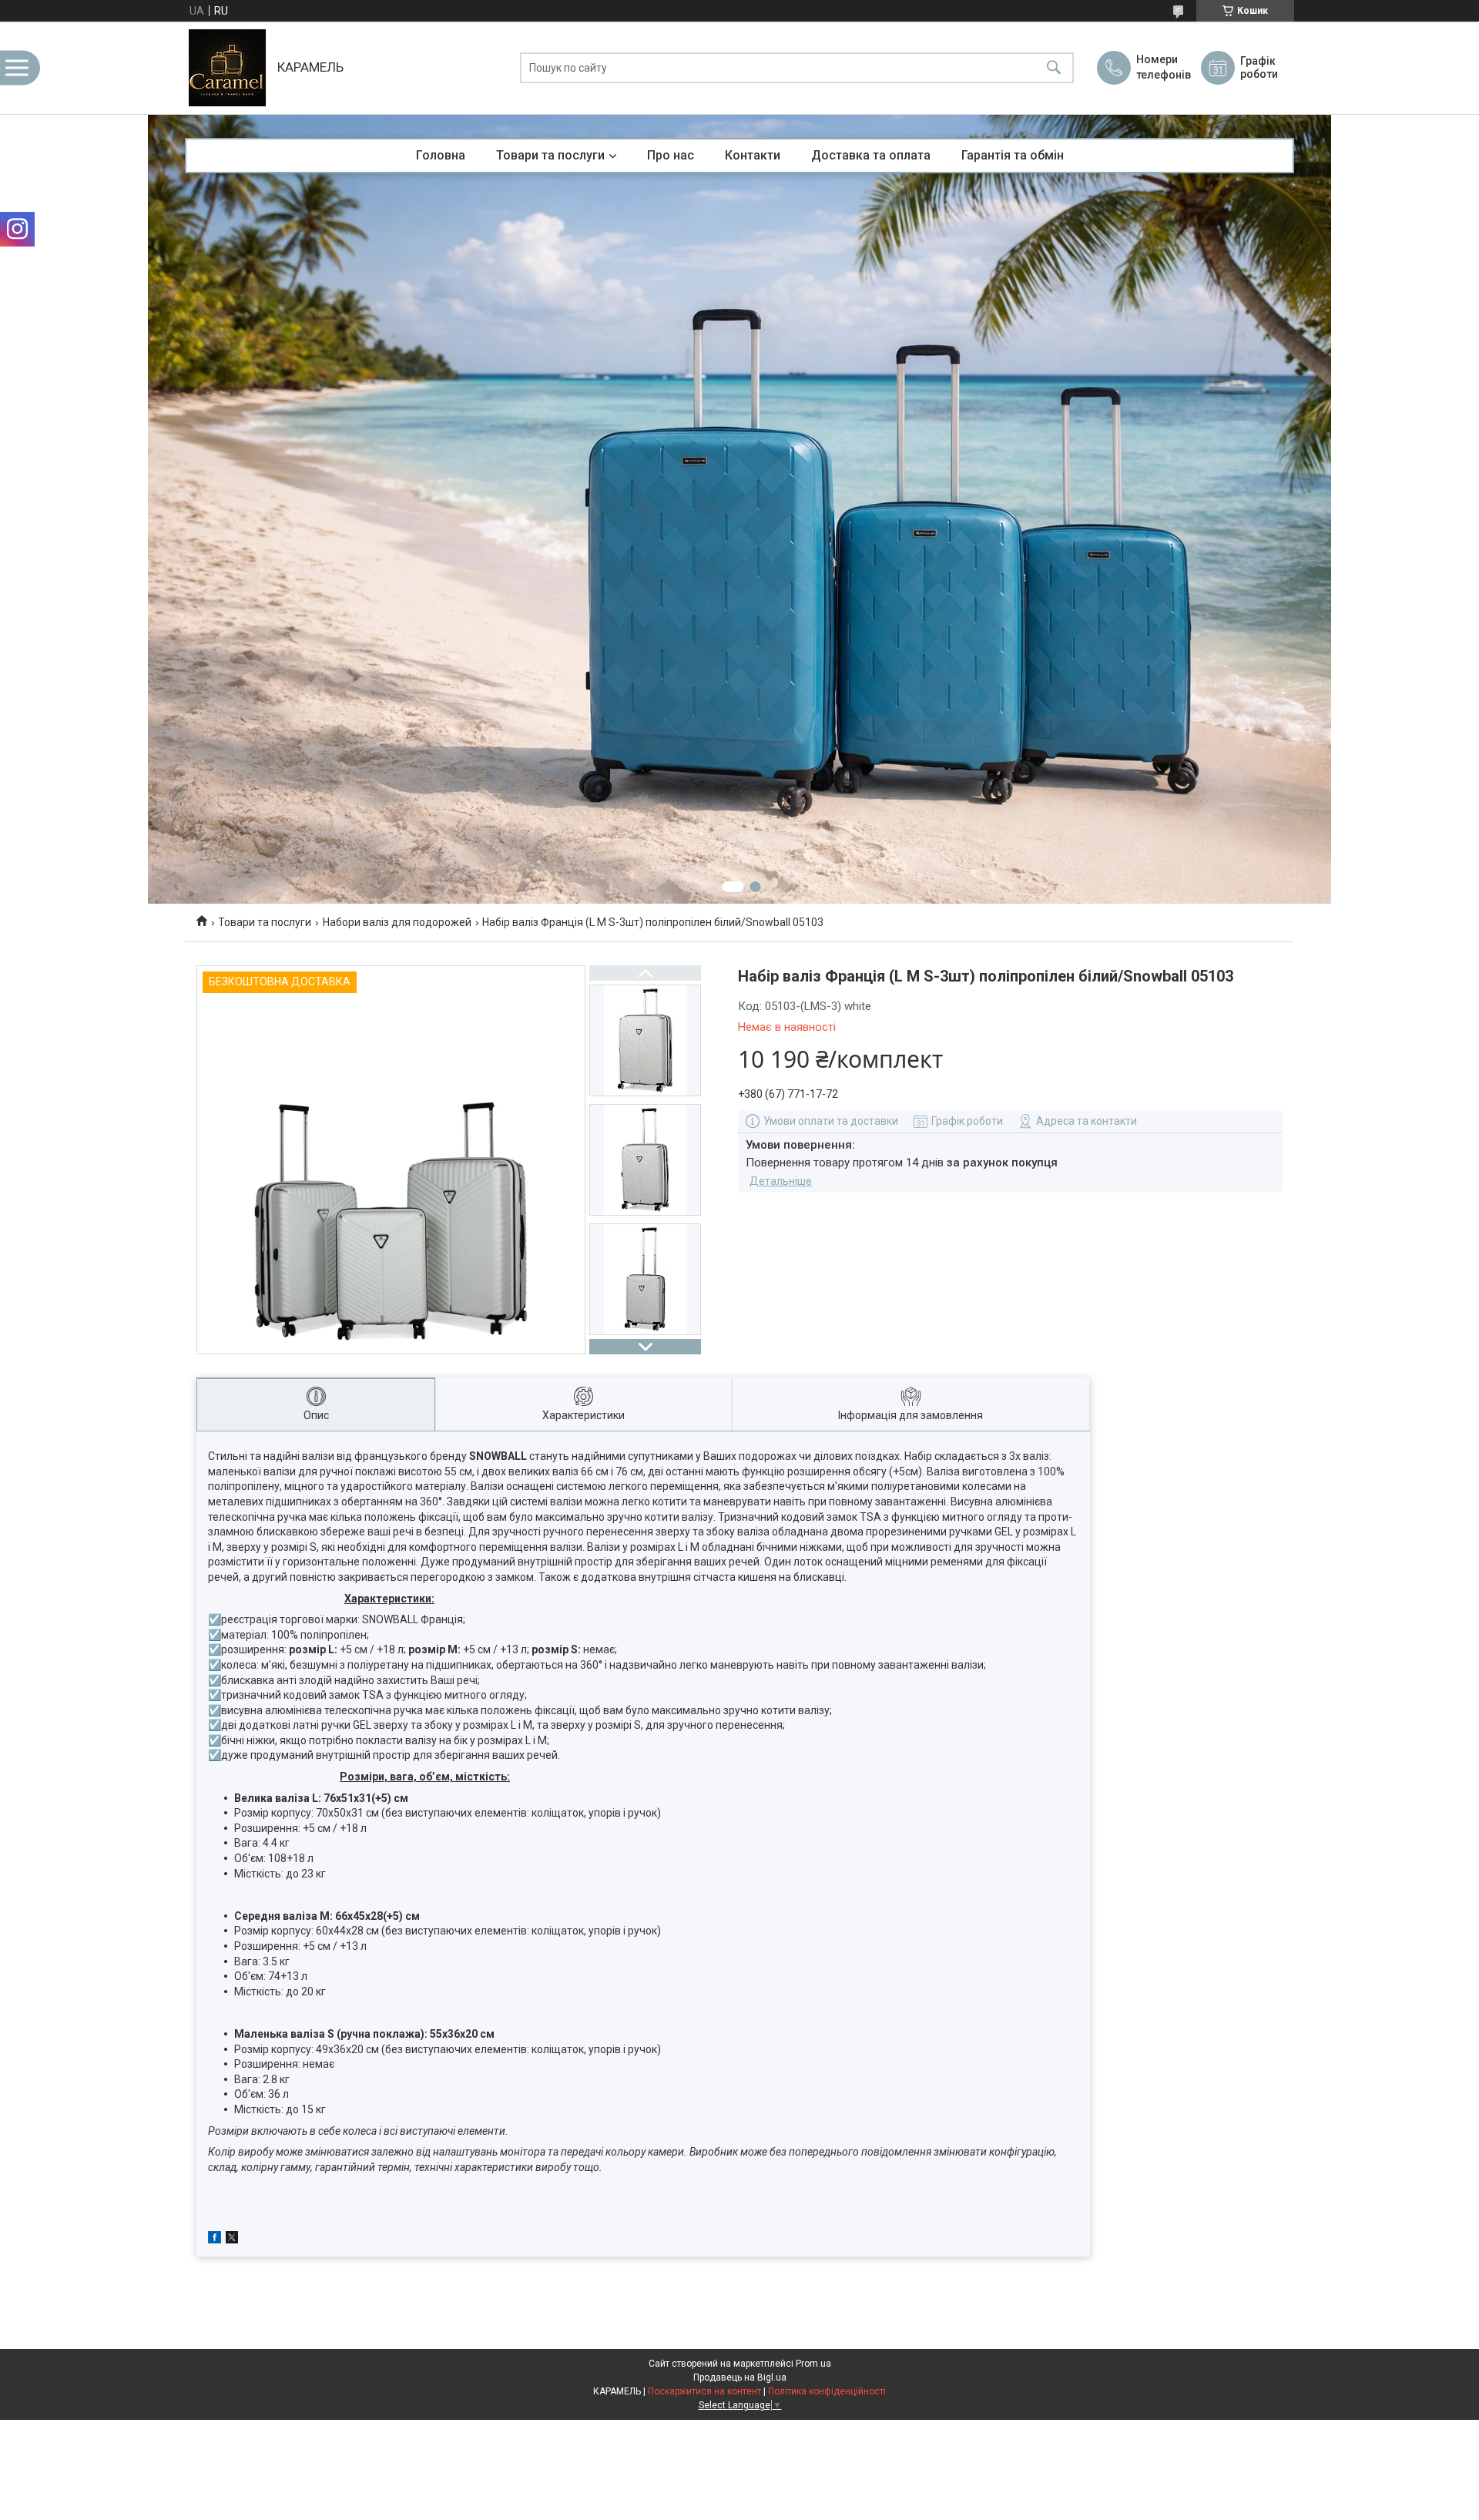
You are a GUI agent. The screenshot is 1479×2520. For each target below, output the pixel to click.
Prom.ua (813, 2364)
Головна (441, 155)
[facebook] (215, 2240)
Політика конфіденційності (827, 2391)
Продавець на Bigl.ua (740, 2377)
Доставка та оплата (871, 155)
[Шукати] (1054, 68)
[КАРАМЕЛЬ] (227, 68)
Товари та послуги (550, 155)
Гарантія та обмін (1013, 155)
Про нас (671, 155)
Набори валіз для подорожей (397, 922)
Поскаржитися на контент (704, 2391)
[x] (232, 2240)
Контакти (753, 155)
